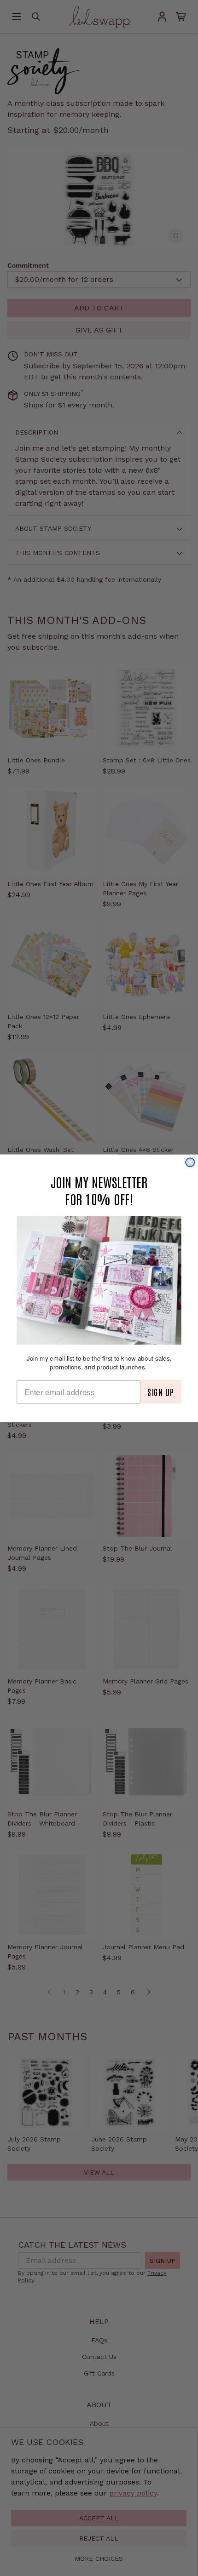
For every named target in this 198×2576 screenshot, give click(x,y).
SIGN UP (161, 1391)
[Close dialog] (190, 1162)
